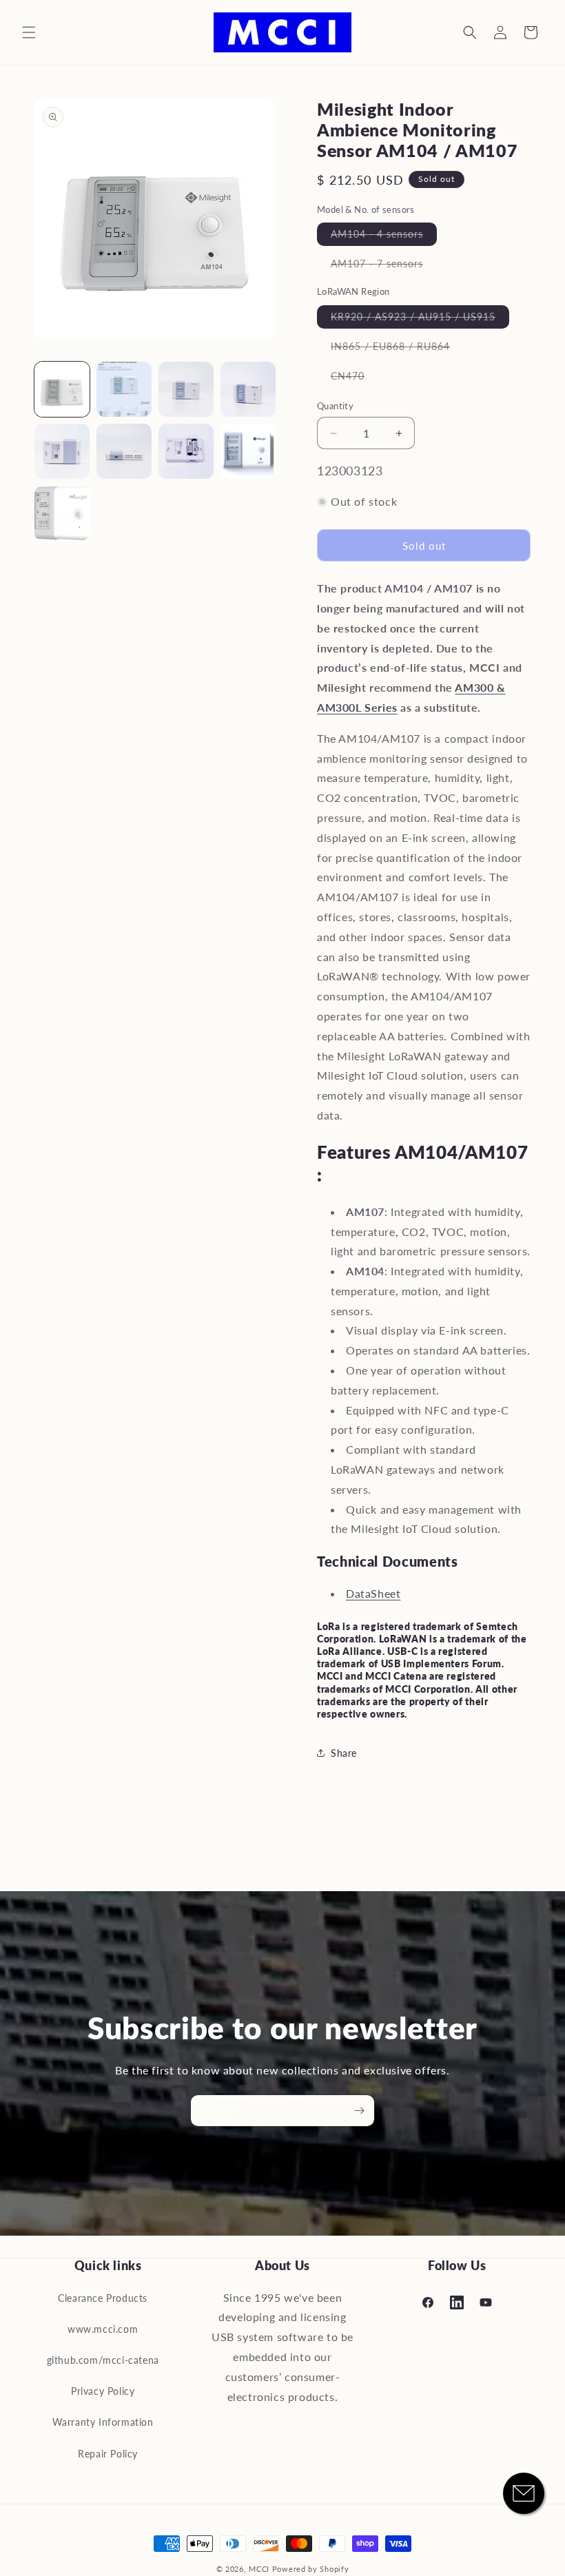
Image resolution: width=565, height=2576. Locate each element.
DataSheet (373, 1593)
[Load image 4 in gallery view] (248, 389)
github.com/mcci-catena (103, 2360)
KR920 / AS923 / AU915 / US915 (420, 319)
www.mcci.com (103, 2329)
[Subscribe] (359, 2111)
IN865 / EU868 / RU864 (397, 349)
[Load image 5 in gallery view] (62, 451)
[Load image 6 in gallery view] (124, 451)
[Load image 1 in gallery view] (62, 389)
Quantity (335, 406)
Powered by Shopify (311, 2569)
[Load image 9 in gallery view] (62, 513)
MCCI (259, 2569)
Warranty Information (103, 2422)
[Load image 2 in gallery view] (124, 389)
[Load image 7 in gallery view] (186, 451)
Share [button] (344, 1753)
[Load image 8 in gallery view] (248, 451)
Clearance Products (103, 2298)
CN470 (355, 379)
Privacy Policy (103, 2391)
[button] (29, 32)
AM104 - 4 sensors (384, 237)
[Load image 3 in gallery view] (186, 389)
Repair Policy (108, 2454)
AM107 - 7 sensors (384, 266)
